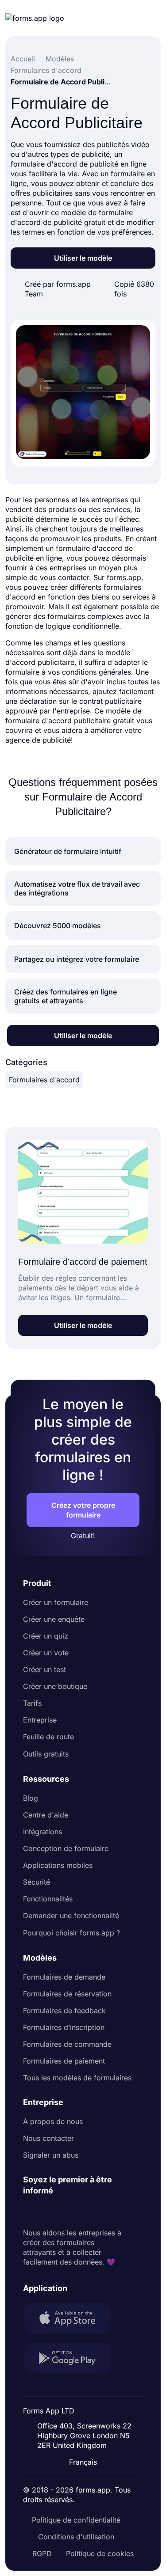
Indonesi (86, 2388)
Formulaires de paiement (64, 2061)
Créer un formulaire (56, 1602)
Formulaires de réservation (67, 1994)
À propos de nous (53, 2121)
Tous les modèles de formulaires (77, 2078)
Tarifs (32, 1703)
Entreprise (40, 1720)
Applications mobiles (58, 1865)
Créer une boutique (55, 1686)
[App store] (73, 2319)
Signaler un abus (51, 2155)
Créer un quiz (46, 1636)
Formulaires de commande (67, 2044)
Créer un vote (46, 1653)
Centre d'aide (46, 1815)
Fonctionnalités (48, 1899)
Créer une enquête (54, 1619)
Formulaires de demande (64, 1977)
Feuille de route (48, 1737)
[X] (69, 2212)
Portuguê (87, 2405)
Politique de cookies (100, 2553)
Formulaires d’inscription (64, 2027)
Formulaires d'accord (44, 1080)
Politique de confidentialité (76, 2520)
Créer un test (44, 1669)
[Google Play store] (73, 2359)
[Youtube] (89, 2212)
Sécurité (37, 1882)
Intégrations (42, 1832)
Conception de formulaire (66, 1848)
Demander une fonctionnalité (71, 1916)
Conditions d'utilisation (76, 2537)
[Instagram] (50, 2212)
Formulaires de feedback (64, 2011)
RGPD (42, 2553)
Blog (31, 1798)
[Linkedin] (30, 2212)
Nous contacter (48, 2138)
